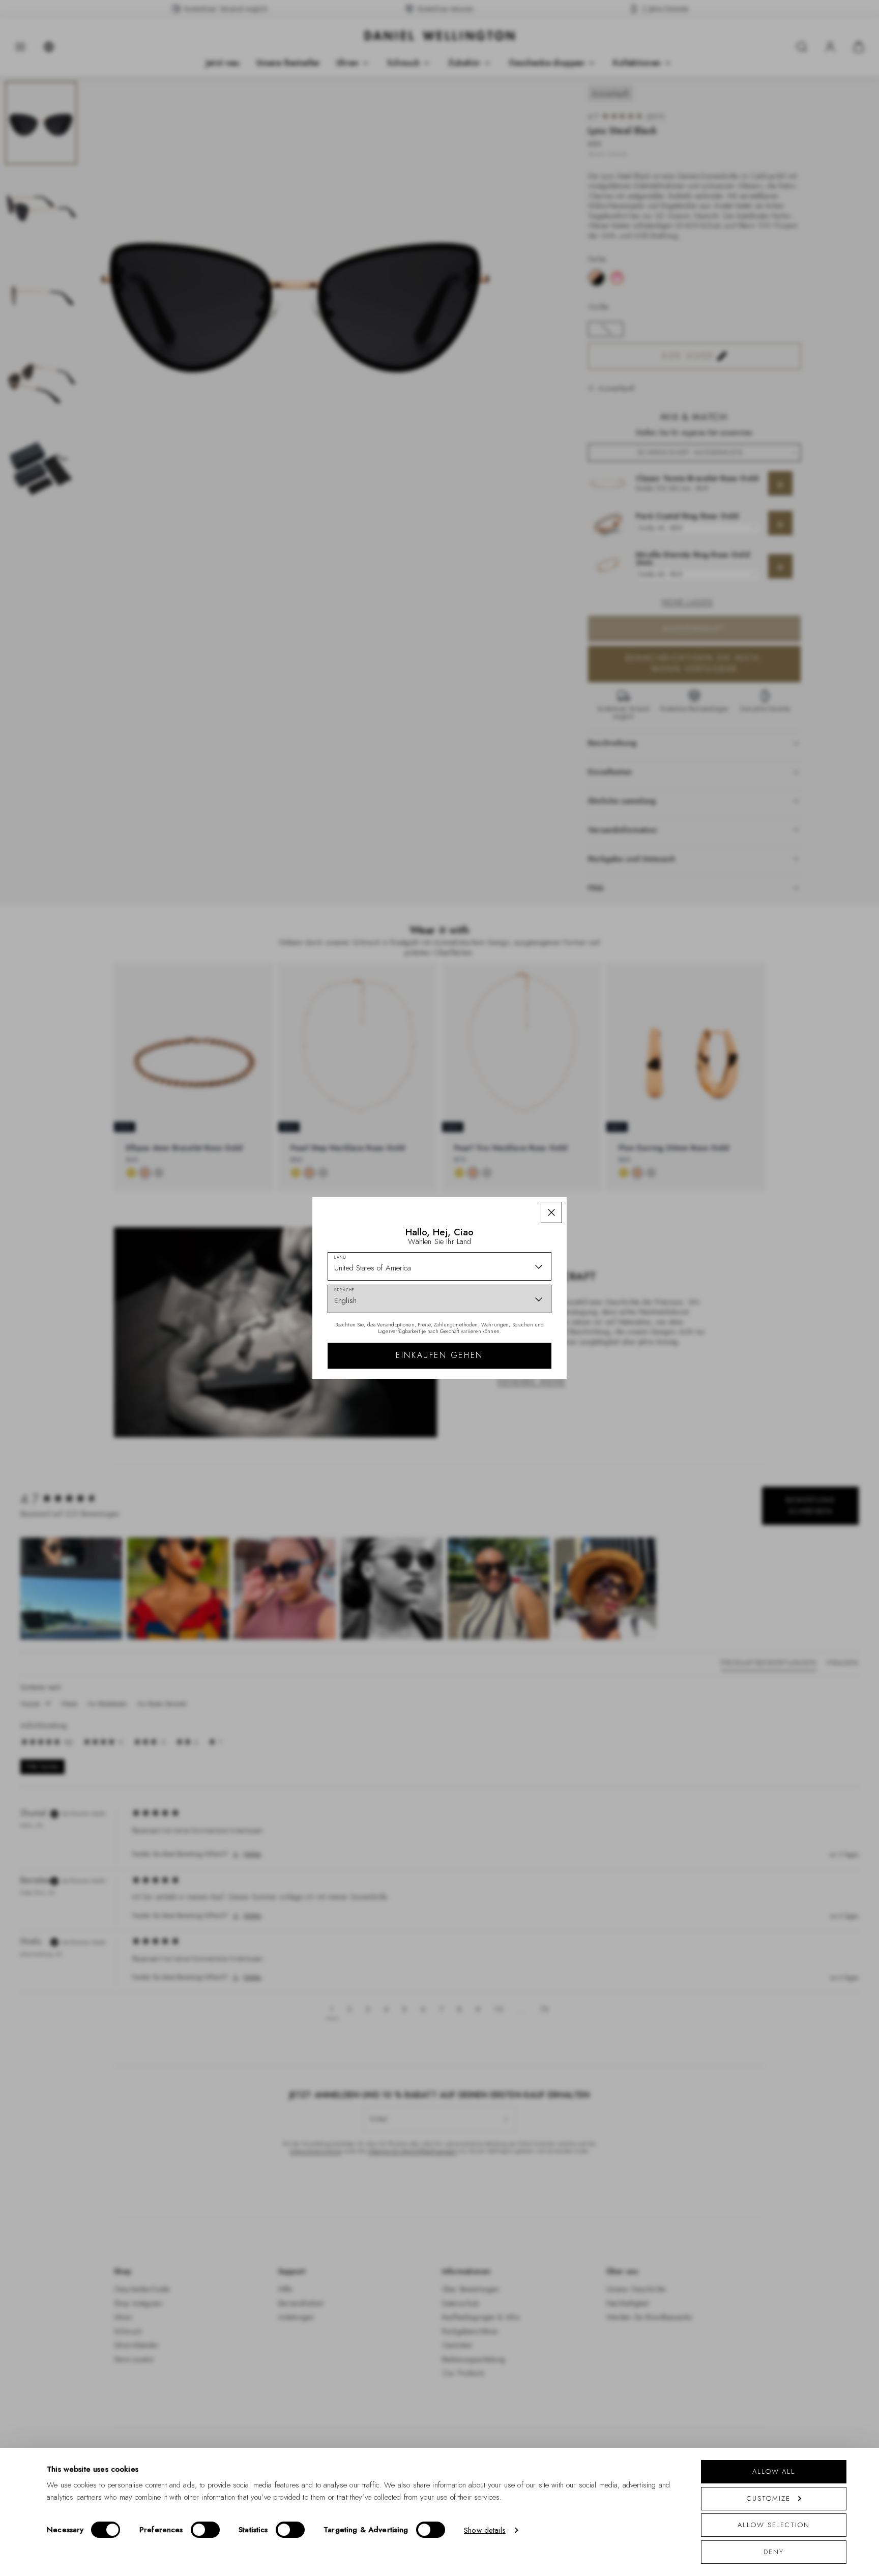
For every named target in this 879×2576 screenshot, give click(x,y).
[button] (551, 1212)
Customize (768, 2498)
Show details (485, 2530)
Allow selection (774, 2525)
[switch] (205, 2530)
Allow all (774, 2471)
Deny (774, 2552)
